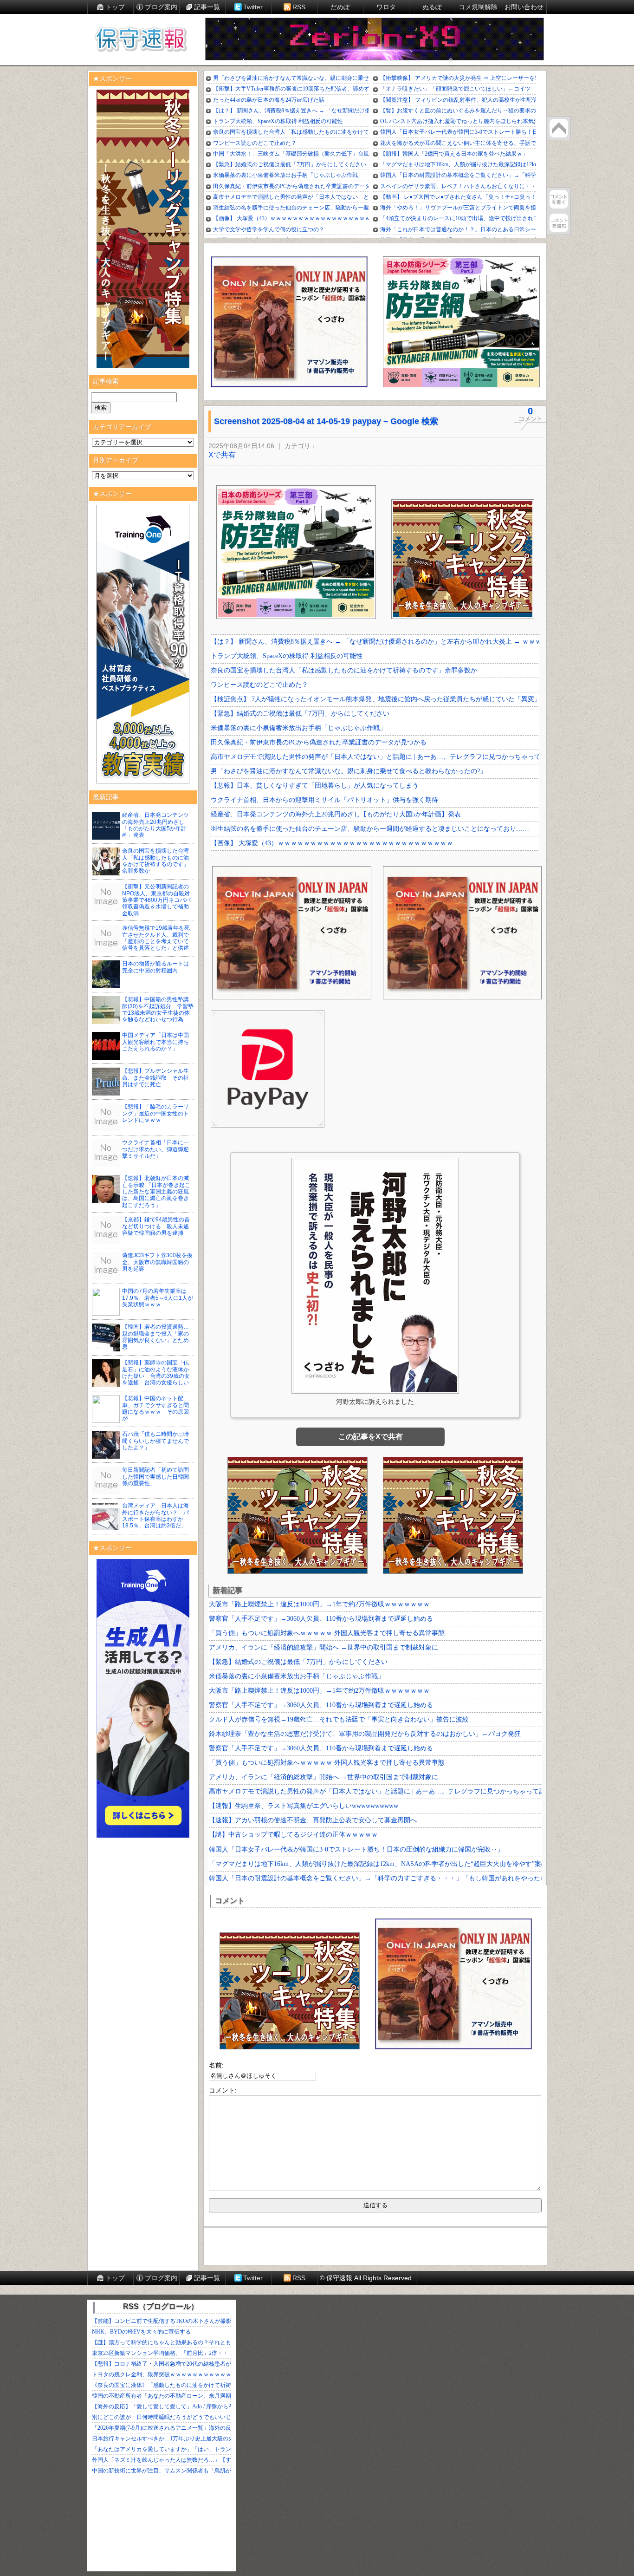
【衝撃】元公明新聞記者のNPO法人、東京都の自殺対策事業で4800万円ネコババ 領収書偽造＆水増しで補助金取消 (159, 900)
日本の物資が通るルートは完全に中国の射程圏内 (155, 967)
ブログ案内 (161, 7)
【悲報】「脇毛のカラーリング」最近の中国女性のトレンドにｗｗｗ (155, 1113)
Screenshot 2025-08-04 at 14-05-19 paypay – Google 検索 (326, 421)
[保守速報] (141, 40)
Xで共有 (222, 455)
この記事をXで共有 (371, 1437)
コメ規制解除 (478, 7)
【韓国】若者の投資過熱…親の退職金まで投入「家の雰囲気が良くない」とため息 (155, 1337)
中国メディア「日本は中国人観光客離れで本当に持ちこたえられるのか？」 (155, 1042)
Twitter (253, 7)
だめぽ (340, 7)
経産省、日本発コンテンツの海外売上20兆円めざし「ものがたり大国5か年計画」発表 (155, 825)
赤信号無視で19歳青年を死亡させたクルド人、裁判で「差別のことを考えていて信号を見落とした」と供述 (156, 938)
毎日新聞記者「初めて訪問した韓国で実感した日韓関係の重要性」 (155, 1477)
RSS (299, 7)
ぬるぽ (432, 7)
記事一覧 (207, 7)
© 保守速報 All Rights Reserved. (367, 2278)
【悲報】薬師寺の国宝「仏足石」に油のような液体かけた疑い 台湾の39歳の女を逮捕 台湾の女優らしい (156, 1373)
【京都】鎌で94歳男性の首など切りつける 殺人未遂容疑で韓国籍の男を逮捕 (156, 1226)
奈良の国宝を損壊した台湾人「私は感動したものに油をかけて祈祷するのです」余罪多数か (155, 861)
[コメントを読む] (559, 223)
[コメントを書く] (559, 199)
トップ (115, 7)
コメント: (223, 2090)
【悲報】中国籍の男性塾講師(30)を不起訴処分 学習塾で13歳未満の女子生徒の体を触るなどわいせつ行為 (158, 1009)
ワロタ (386, 7)
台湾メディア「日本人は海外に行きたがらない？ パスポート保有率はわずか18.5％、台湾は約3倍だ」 (155, 1516)
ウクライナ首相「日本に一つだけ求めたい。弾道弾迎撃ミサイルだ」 (155, 1149)
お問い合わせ (524, 7)
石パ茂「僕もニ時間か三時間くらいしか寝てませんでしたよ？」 (155, 1441)
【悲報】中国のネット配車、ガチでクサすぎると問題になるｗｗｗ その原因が (155, 1408)
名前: (216, 2065)
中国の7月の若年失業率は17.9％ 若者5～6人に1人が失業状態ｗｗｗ (158, 1298)
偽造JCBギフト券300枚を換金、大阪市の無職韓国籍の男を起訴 (157, 1262)
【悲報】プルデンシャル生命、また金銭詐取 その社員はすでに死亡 (155, 1078)
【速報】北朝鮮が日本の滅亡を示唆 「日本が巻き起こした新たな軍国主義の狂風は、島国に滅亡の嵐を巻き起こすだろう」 (156, 1192)
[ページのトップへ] (559, 128)
